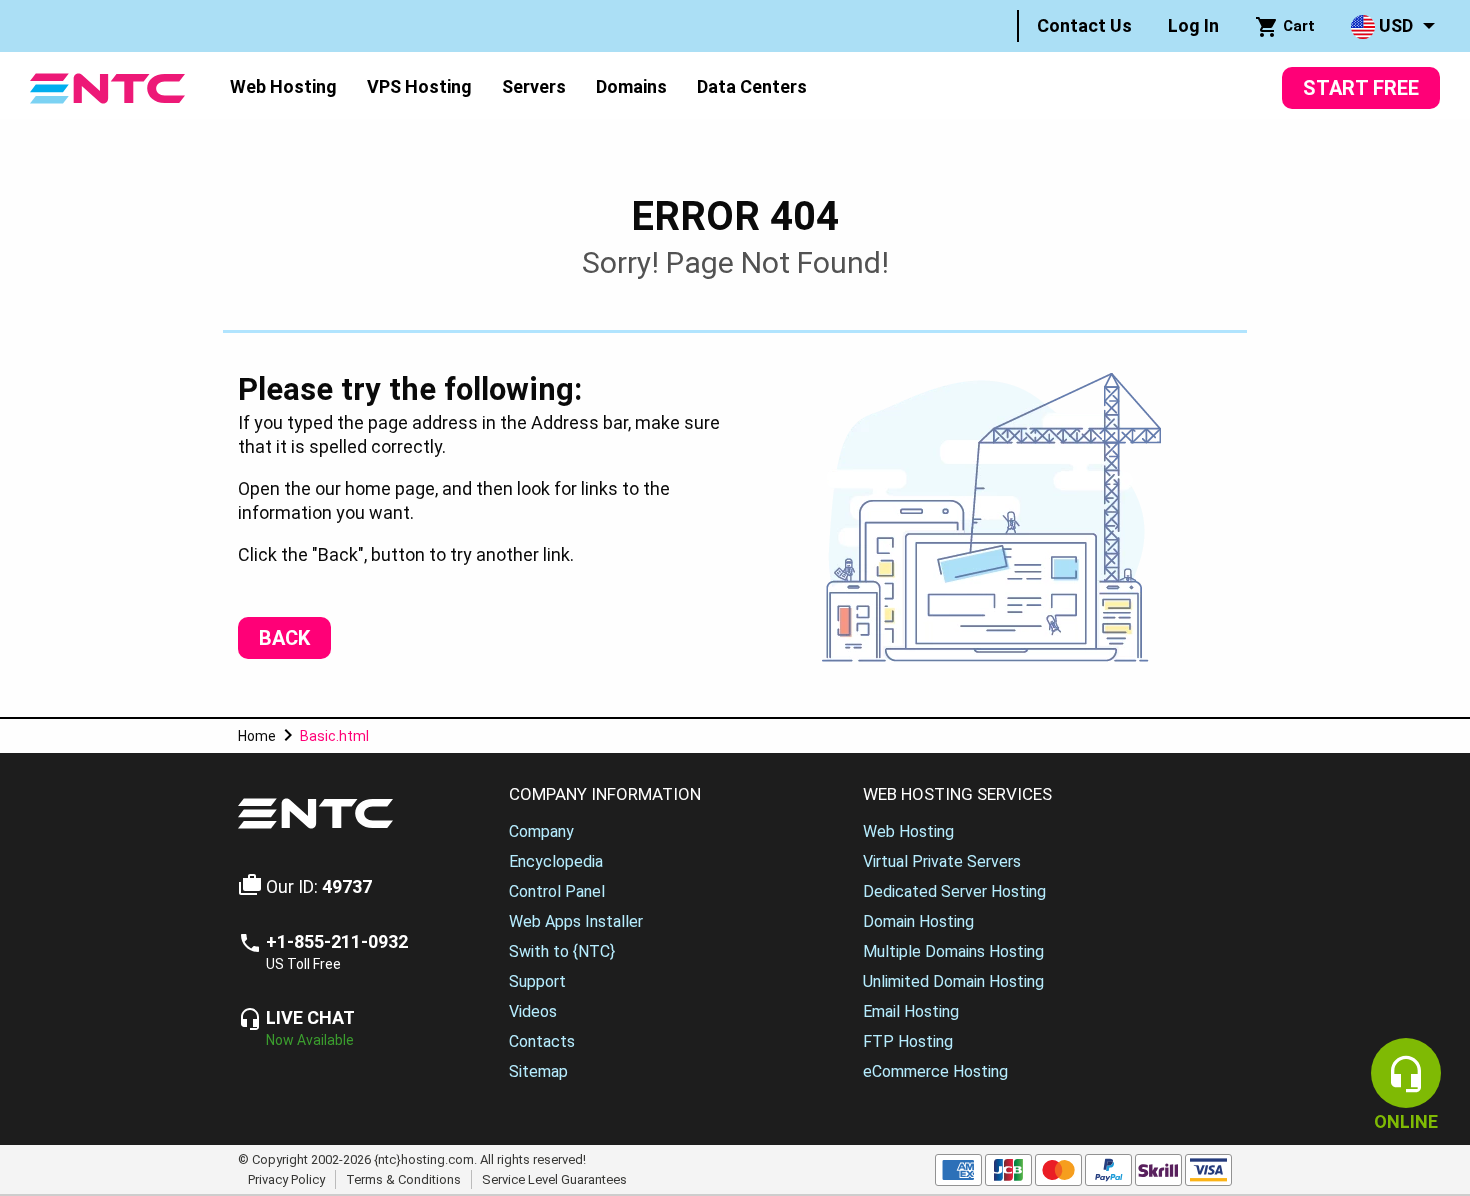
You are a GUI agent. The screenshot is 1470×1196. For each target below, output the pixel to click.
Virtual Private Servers (942, 861)
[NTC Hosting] (107, 86)
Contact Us (1084, 25)
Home (257, 736)
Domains (631, 86)
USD (1394, 25)
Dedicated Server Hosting (954, 891)
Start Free (1361, 88)
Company (541, 831)
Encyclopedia (556, 861)
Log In (1193, 25)
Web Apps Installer (576, 921)
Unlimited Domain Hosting (953, 981)
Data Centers (752, 86)
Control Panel (557, 891)
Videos (533, 1011)
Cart (1297, 26)
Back (284, 638)
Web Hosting (283, 86)
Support (537, 981)
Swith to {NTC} (562, 951)
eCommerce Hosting (935, 1071)
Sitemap (538, 1071)
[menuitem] (1084, 26)
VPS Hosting (419, 86)
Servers (534, 86)
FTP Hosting (908, 1041)
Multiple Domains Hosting (953, 951)
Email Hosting (911, 1011)
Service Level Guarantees (554, 1179)
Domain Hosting (918, 921)
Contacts (542, 1041)
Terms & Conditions (403, 1179)
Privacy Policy (286, 1179)
